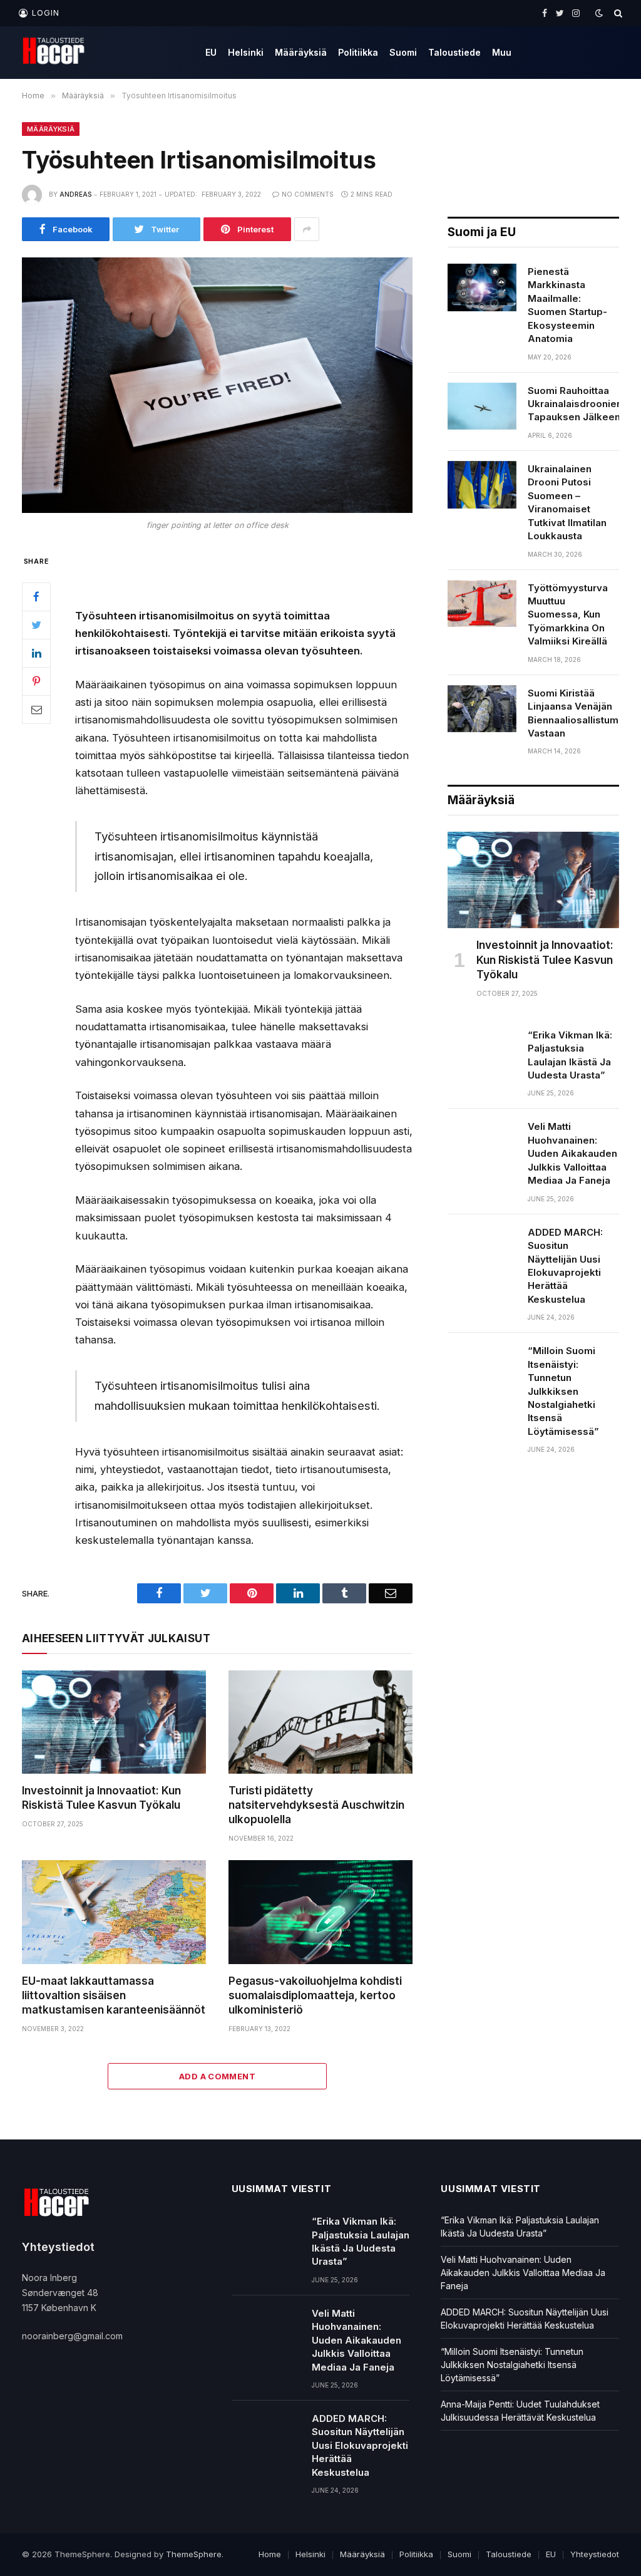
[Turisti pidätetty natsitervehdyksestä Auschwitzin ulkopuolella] (320, 1722)
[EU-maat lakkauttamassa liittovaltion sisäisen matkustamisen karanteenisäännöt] (114, 1912)
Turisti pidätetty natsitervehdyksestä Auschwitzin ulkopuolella (316, 1805)
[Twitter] (36, 625)
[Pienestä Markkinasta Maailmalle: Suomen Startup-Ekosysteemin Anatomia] (482, 287)
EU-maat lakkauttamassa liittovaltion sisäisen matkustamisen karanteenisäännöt (114, 1995)
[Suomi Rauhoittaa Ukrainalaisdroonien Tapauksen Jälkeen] (482, 406)
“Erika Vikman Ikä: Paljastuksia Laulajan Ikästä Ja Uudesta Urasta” (570, 1055)
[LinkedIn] (36, 653)
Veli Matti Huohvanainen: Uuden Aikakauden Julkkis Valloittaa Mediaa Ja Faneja (572, 1153)
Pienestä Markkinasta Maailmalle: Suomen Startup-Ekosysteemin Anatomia (567, 305)
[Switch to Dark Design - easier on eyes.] (599, 13)
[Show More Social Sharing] (307, 229)
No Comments (308, 194)
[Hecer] (57, 53)
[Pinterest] (36, 681)
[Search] (617, 13)
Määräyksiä (301, 52)
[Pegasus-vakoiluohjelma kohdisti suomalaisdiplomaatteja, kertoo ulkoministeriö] (320, 1912)
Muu (502, 52)
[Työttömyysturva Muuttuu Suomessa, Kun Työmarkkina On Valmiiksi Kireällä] (482, 604)
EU (211, 52)
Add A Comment (217, 2076)
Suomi (403, 52)
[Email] (36, 710)
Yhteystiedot (595, 2554)
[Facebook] (36, 597)
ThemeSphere (194, 2554)
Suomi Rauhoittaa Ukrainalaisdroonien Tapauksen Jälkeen (575, 404)
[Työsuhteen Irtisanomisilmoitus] (217, 385)
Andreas (75, 194)
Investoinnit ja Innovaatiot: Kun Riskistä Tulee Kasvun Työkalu (101, 1798)
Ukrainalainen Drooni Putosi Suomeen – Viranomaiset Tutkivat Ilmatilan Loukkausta (567, 502)
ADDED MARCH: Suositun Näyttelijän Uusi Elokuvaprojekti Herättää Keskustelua (565, 1266)
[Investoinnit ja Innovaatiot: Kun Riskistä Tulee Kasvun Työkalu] (114, 1722)
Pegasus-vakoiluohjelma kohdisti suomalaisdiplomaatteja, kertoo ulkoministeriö (315, 1995)
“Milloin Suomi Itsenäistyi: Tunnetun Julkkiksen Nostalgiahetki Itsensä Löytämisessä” (563, 1391)
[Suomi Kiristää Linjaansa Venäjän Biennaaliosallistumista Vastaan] (482, 709)
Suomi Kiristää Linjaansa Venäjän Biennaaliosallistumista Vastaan (582, 713)
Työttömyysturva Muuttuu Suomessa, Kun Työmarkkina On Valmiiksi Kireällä (568, 615)
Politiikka (358, 52)
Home (270, 2554)
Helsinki (246, 52)
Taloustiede (454, 52)
